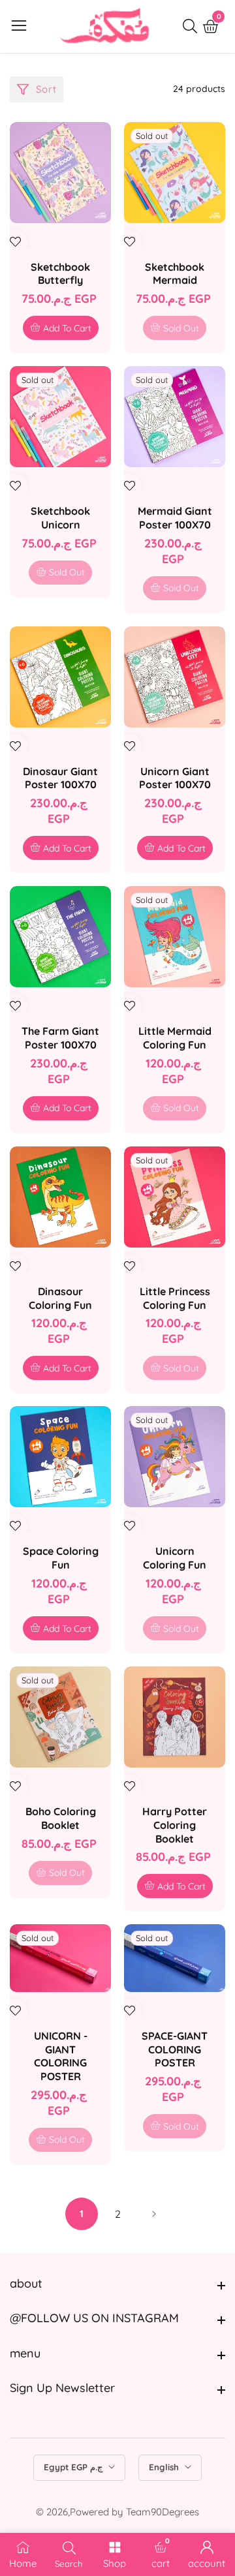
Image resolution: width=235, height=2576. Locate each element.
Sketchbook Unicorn (60, 518)
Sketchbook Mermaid (175, 274)
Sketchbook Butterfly (60, 274)
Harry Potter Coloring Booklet (175, 1825)
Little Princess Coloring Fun (175, 1298)
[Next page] (153, 2214)
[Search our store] (193, 26)
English (165, 2467)
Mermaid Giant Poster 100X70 (175, 518)
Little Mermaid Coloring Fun (175, 1038)
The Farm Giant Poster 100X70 (60, 1038)
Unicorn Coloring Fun (175, 1558)
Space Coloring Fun (61, 1558)
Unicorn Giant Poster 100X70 (175, 778)
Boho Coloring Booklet (61, 1818)
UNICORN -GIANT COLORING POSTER (61, 2056)
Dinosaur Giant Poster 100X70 (60, 778)
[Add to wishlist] (15, 242)
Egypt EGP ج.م (74, 2467)
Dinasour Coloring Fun (60, 1298)
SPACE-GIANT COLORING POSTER (175, 2049)
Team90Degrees (163, 2512)
